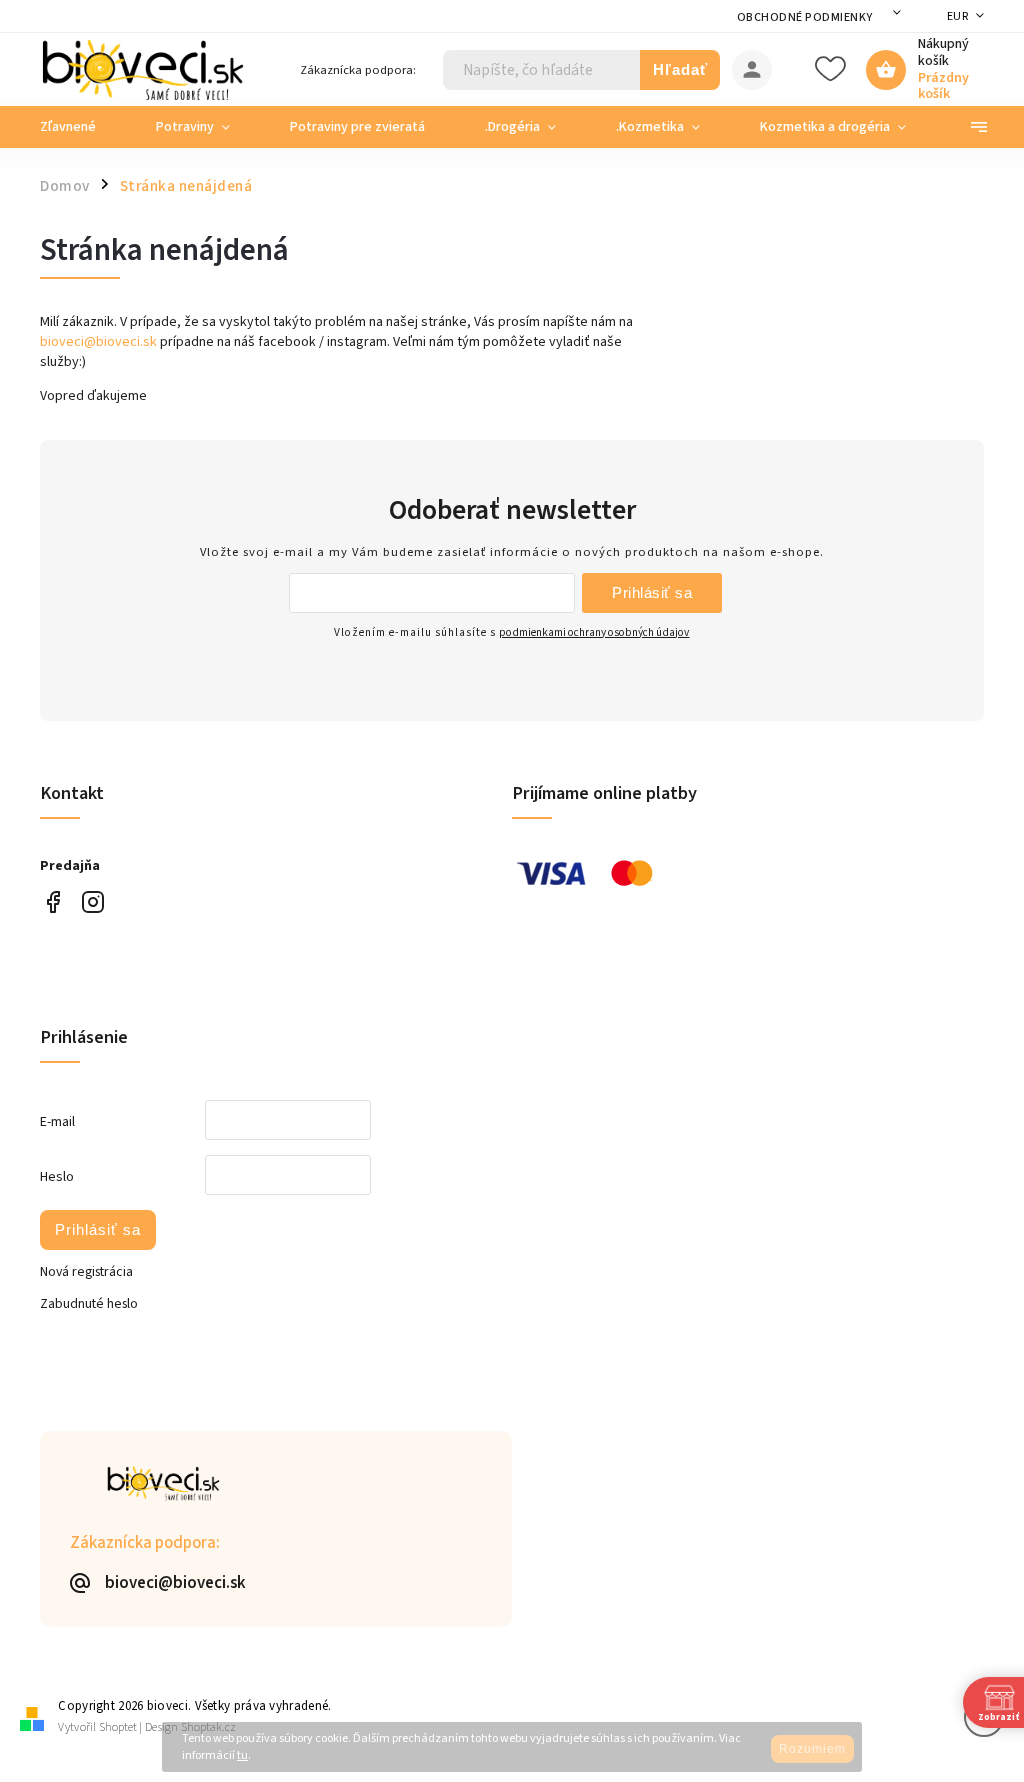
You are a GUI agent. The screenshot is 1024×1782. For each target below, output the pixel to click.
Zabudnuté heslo (89, 1304)
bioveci (92, 902)
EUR (958, 16)
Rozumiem (812, 1749)
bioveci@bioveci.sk (98, 342)
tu (242, 1755)
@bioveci (52, 902)
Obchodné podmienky (805, 17)
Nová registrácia (86, 1272)
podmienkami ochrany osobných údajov (594, 632)
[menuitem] (83, 127)
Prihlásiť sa (652, 592)
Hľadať (680, 69)
